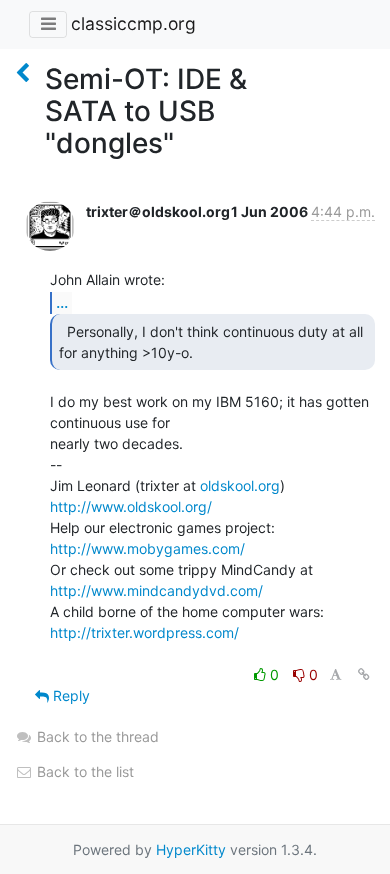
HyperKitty (191, 849)
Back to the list (83, 771)
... (62, 302)
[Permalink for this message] (364, 674)
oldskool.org (240, 485)
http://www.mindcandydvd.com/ (156, 590)
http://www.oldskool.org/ (131, 506)
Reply (69, 695)
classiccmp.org (133, 23)
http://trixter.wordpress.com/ (144, 632)
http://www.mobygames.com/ (147, 548)
